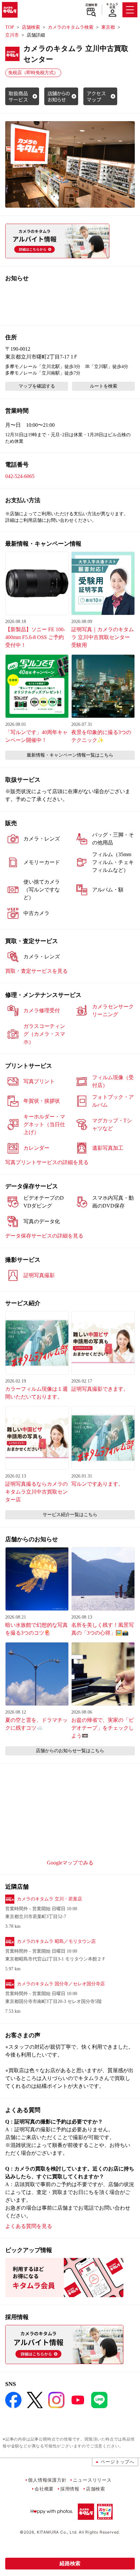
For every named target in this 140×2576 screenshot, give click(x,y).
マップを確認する (37, 386)
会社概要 (44, 2489)
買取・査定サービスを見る (36, 971)
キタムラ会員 (112, 6)
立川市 (12, 35)
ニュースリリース (92, 2480)
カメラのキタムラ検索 (71, 27)
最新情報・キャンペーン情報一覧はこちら (70, 755)
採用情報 (70, 2489)
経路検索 (70, 2563)
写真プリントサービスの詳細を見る (47, 1162)
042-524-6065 (20, 476)
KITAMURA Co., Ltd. (57, 2532)
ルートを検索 (104, 386)
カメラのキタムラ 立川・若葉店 (49, 1899)
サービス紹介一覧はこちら (70, 1515)
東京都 (108, 27)
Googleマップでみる (70, 1863)
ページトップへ (118, 2462)
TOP (10, 27)
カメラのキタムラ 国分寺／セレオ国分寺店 (61, 1984)
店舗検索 (91, 5)
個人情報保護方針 (47, 2480)
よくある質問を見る (29, 2226)
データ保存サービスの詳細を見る (44, 1236)
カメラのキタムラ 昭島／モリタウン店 (56, 1941)
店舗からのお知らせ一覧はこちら (70, 1751)
